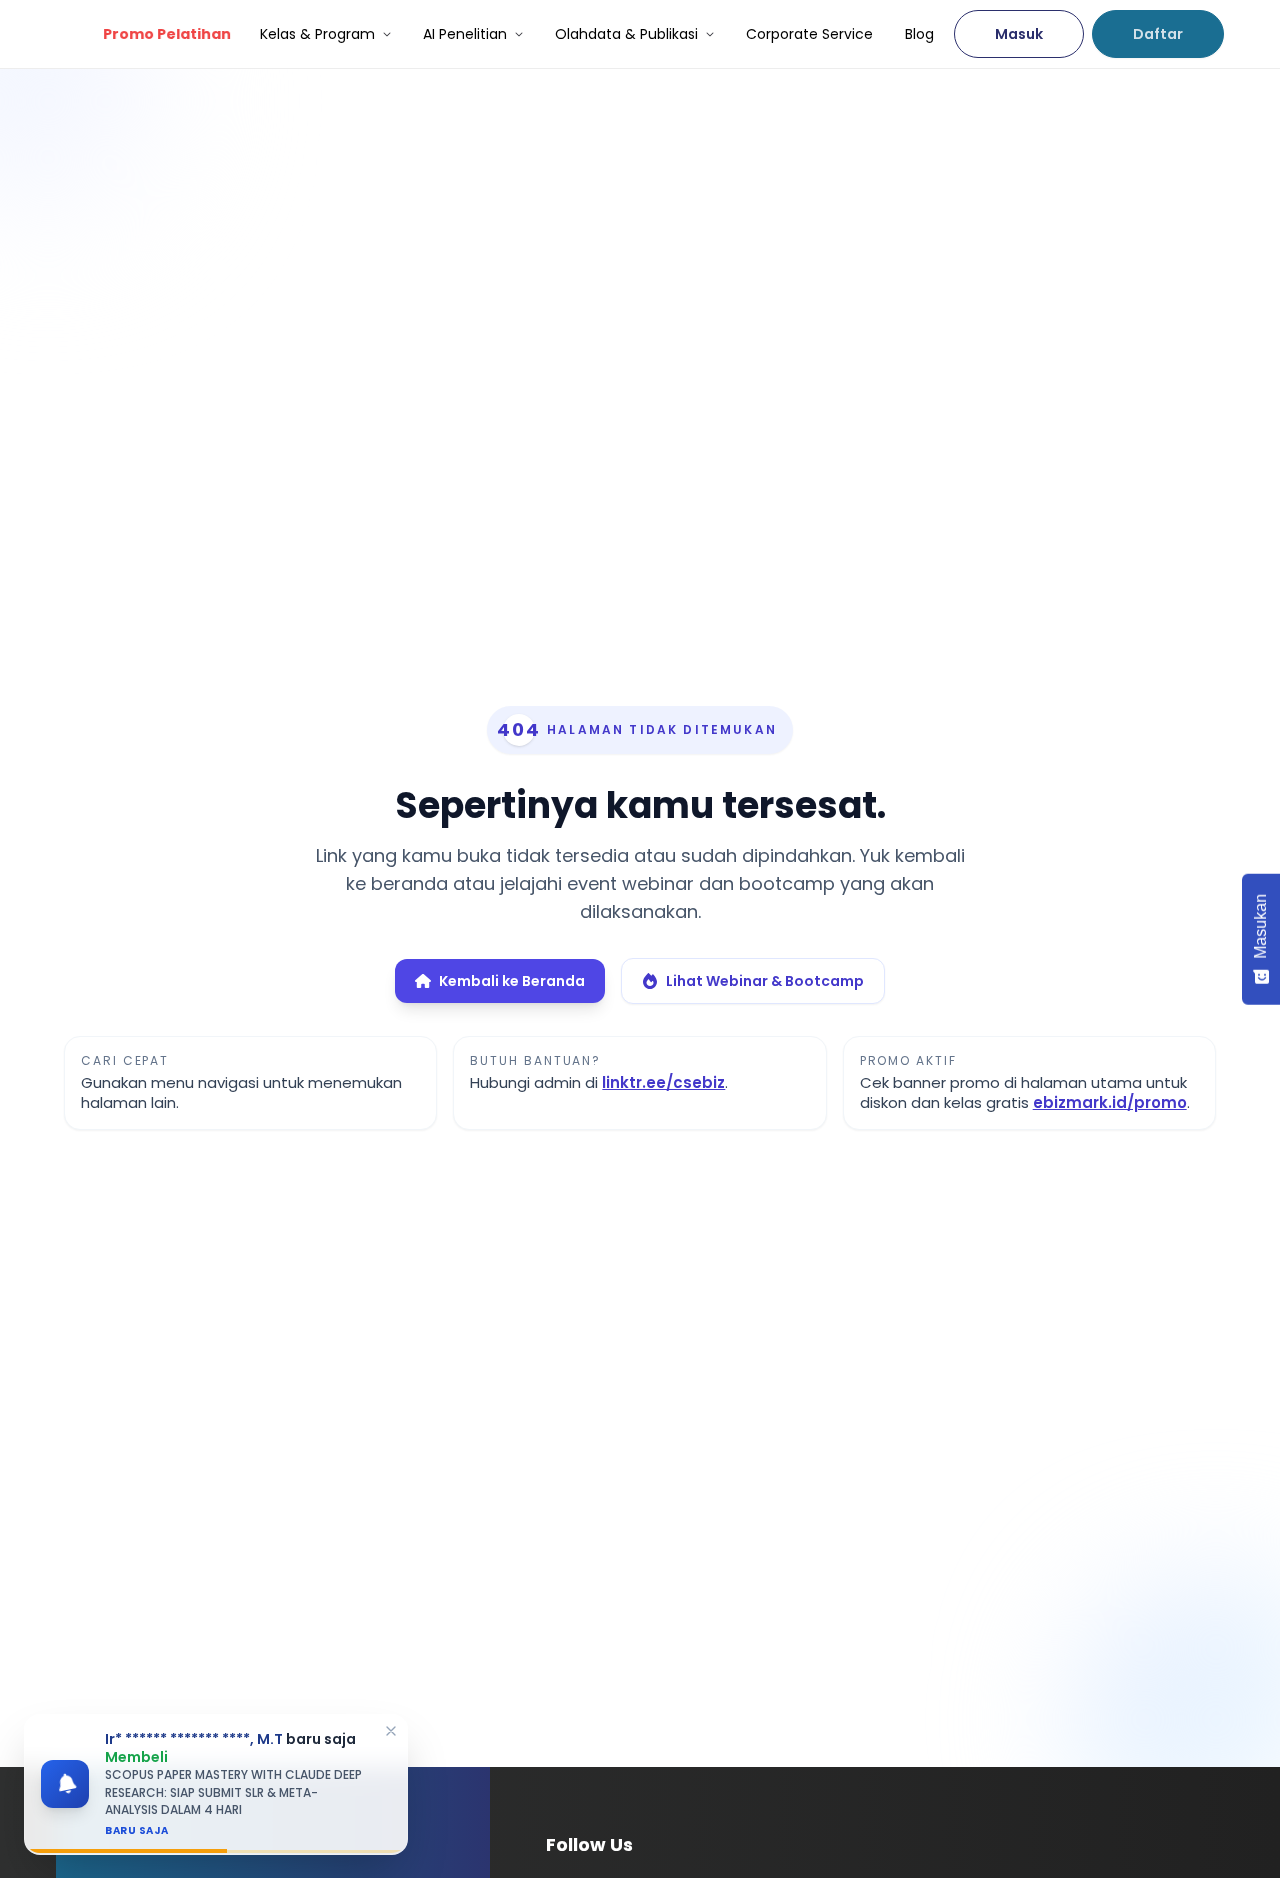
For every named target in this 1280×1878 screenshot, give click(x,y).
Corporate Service (809, 34)
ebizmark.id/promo (1110, 1102)
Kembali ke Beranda (512, 981)
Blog (919, 34)
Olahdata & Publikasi (626, 34)
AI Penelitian (465, 34)
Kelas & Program (317, 34)
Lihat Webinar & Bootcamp (765, 981)
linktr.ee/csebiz (663, 1082)
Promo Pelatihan (164, 34)
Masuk (1019, 34)
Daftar (1158, 34)
